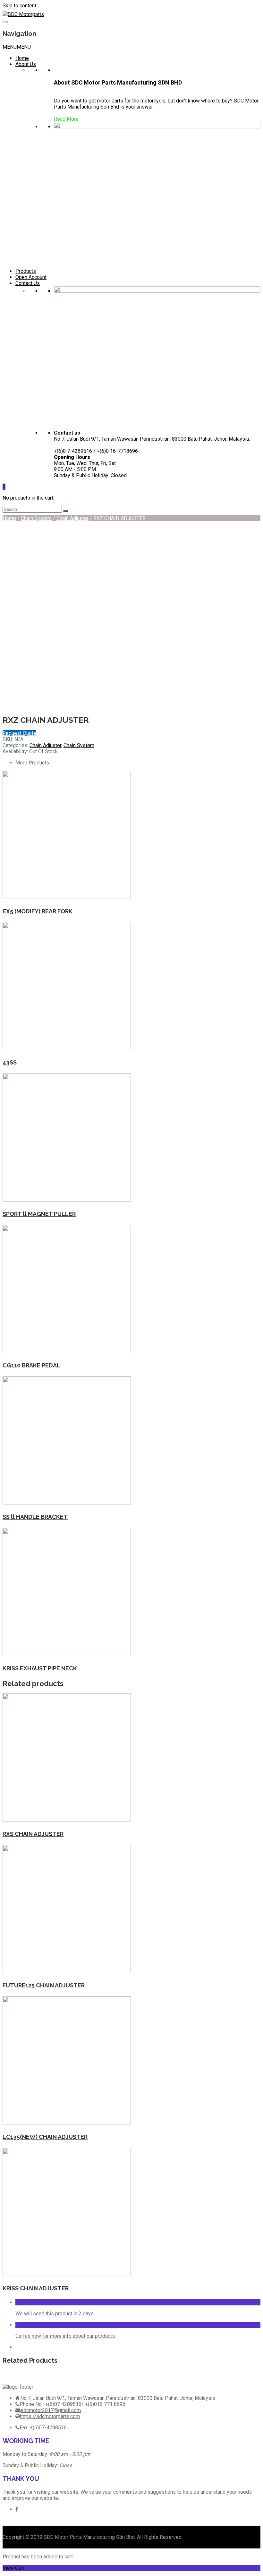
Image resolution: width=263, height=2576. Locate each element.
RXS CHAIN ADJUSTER (33, 1834)
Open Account (31, 277)
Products (26, 271)
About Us (26, 64)
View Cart (13, 2568)
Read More (66, 119)
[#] (17, 2509)
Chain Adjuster (72, 518)
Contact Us (28, 283)
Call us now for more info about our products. (66, 2336)
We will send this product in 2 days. (55, 2314)
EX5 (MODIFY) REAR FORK (38, 911)
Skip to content (19, 6)
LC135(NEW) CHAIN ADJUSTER (45, 2137)
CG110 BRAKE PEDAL (31, 1365)
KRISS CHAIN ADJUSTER (36, 2288)
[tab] (138, 763)
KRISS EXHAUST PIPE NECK (40, 1668)
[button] (17, 47)
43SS (10, 1062)
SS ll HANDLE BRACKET (35, 1517)
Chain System (36, 518)
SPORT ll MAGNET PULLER (39, 1214)
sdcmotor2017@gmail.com (51, 2410)
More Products (32, 763)
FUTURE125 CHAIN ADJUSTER (44, 1985)
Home (22, 58)
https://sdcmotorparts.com (50, 2416)
